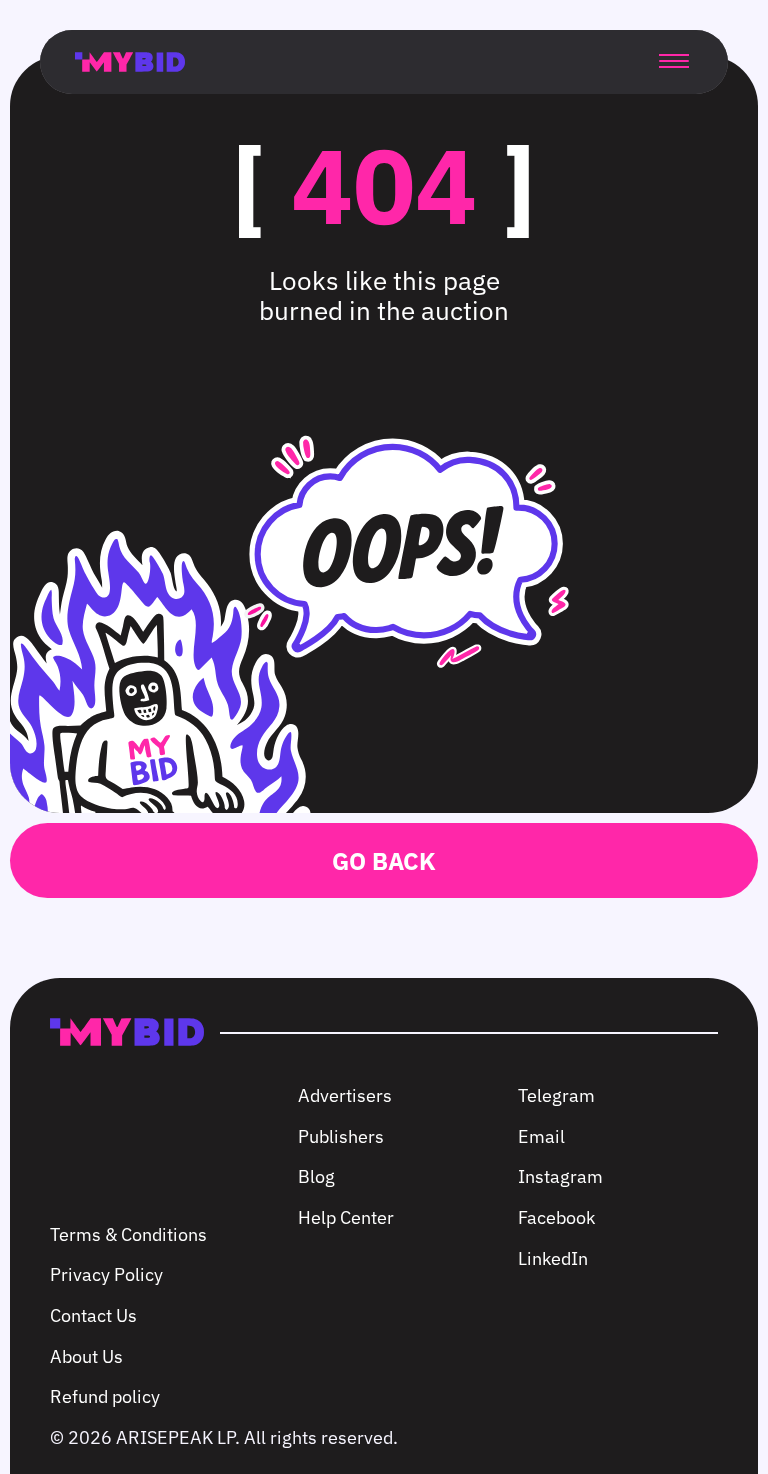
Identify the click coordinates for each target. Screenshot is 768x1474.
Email (541, 1136)
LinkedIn (553, 1258)
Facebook (556, 1217)
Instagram (560, 1176)
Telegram (556, 1095)
